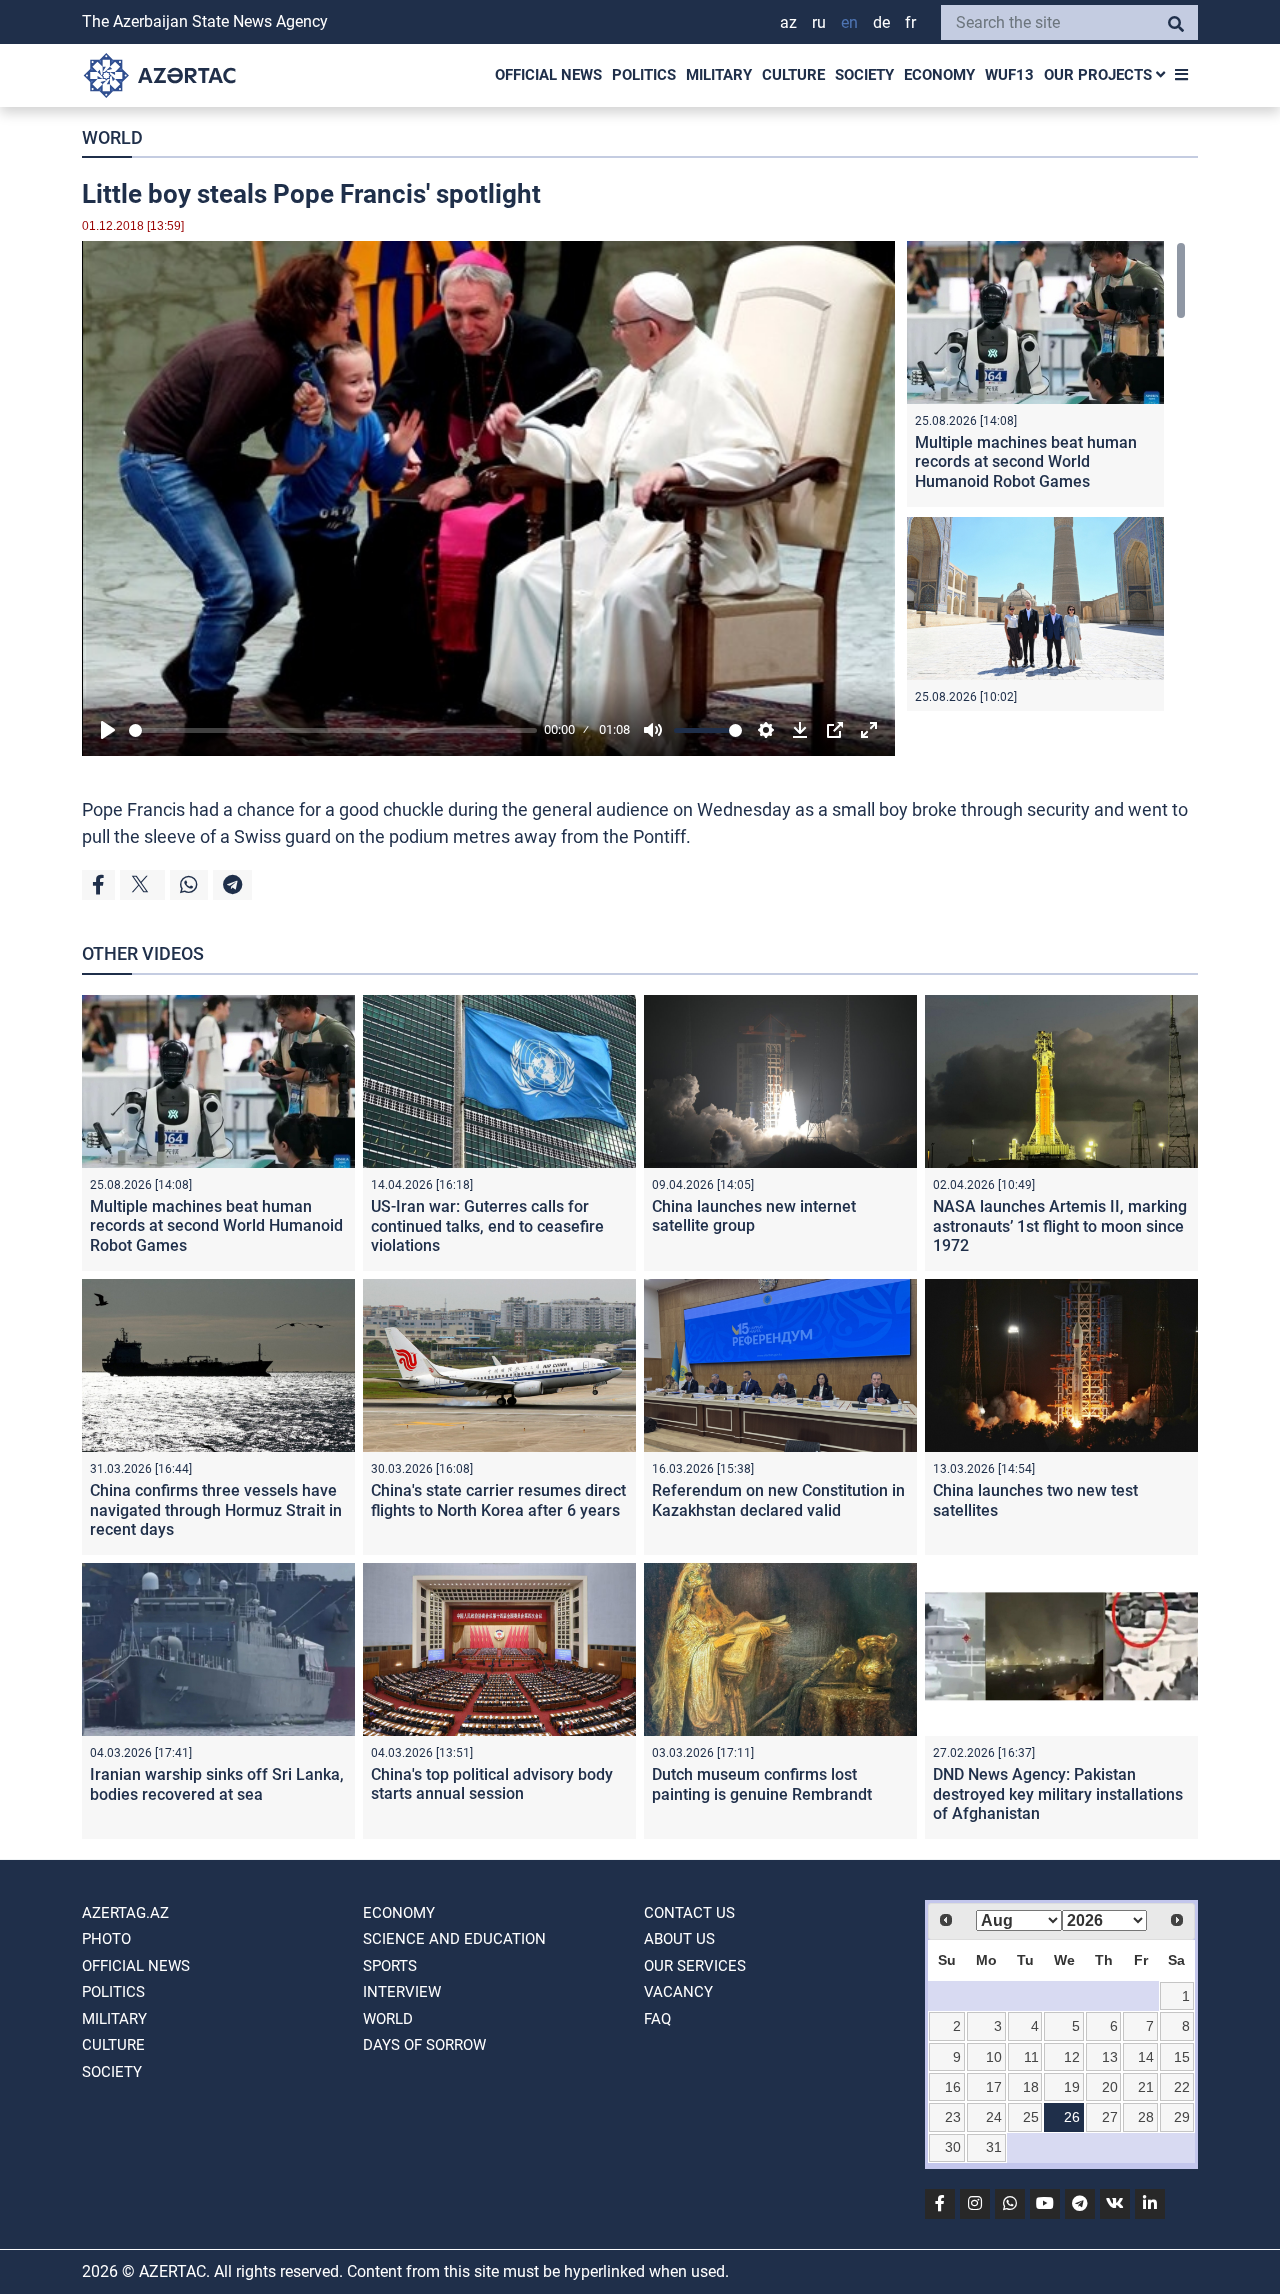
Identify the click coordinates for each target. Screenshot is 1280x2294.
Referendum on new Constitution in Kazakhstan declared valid (778, 1500)
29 (1182, 2117)
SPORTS (390, 1966)
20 (1110, 2087)
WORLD (112, 137)
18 (1031, 2087)
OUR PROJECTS (1100, 75)
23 (953, 2117)
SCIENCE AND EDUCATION (454, 1939)
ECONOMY (939, 75)
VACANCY (678, 1992)
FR (910, 22)
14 (1146, 2057)
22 (1182, 2087)
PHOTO (106, 1939)
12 (1072, 2057)
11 (1031, 2057)
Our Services (695, 1966)
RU (819, 22)
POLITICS (644, 75)
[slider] (333, 730)
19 (1072, 2087)
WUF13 (1009, 75)
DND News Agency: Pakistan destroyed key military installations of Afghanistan (1058, 1793)
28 (1146, 2117)
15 (1182, 2057)
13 (1110, 2057)
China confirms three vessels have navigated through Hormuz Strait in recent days (216, 1509)
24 (994, 2117)
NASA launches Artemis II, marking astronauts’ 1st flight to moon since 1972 (1060, 1225)
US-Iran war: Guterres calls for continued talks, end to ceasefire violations (487, 1225)
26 (1072, 2117)
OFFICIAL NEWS (548, 75)
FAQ (657, 2019)
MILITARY (719, 75)
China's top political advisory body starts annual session (492, 1784)
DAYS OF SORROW (424, 2045)
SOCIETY (864, 75)
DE (881, 22)
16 (953, 2087)
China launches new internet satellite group (754, 1216)
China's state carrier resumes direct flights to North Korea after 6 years (498, 1500)
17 (994, 2087)
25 (1031, 2117)
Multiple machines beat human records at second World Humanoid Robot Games (1026, 461)
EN (849, 22)
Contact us (689, 1913)
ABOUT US (679, 1939)
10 (994, 2057)
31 (994, 2147)
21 (1146, 2087)
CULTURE (793, 75)
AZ (788, 22)
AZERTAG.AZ (125, 1913)
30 (953, 2147)
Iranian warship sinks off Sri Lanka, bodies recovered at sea (217, 1784)
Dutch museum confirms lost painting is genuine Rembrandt (762, 1784)
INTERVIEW (402, 1992)
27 (1110, 2117)
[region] (1046, 476)
